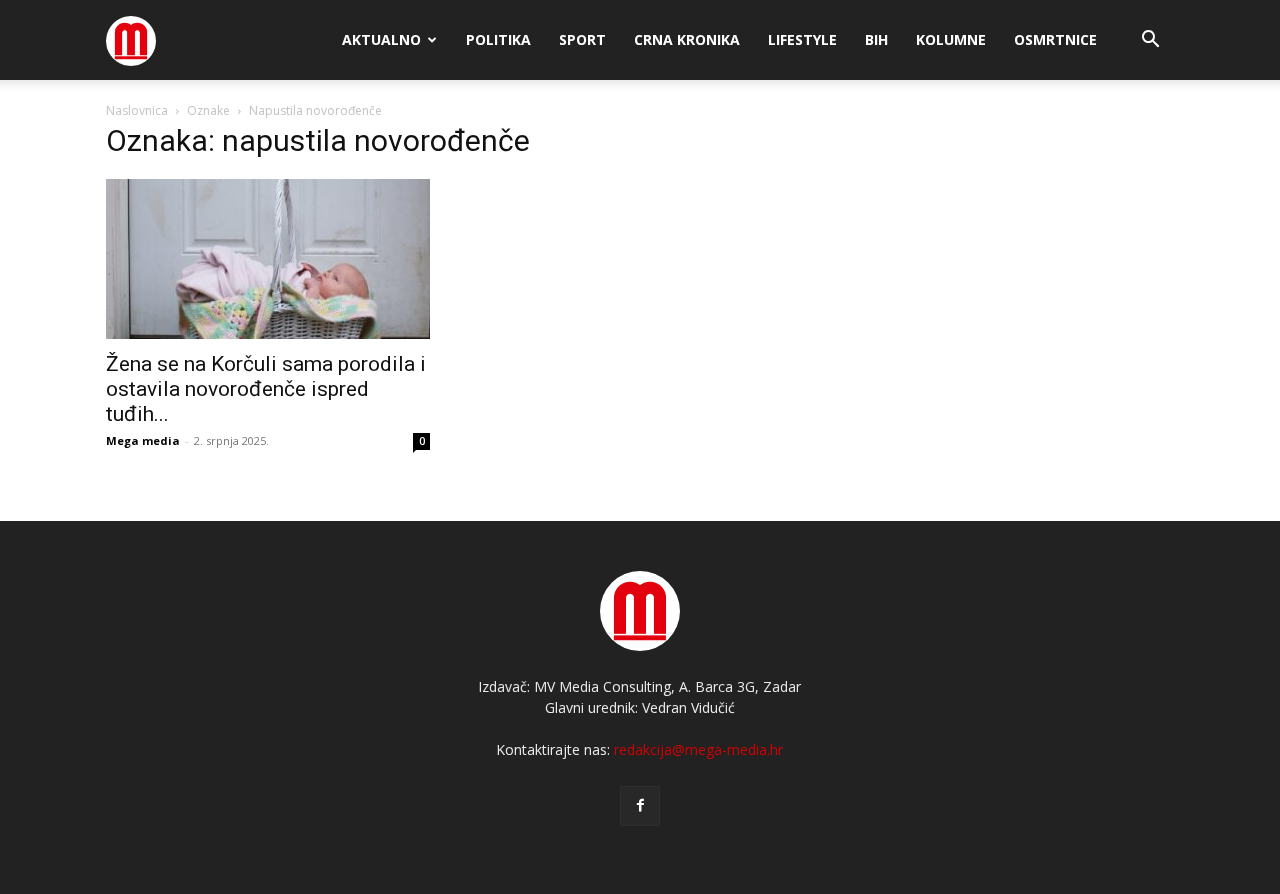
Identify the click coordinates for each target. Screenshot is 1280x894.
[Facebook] (640, 806)
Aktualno (381, 39)
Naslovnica (137, 110)
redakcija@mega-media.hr (698, 749)
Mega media (143, 440)
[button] (1150, 41)
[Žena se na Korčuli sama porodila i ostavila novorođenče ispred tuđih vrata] (268, 259)
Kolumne (951, 39)
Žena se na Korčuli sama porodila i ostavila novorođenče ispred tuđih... (266, 389)
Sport (582, 39)
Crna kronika (687, 39)
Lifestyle (802, 39)
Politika (498, 39)
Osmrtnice (1055, 39)
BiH (876, 39)
